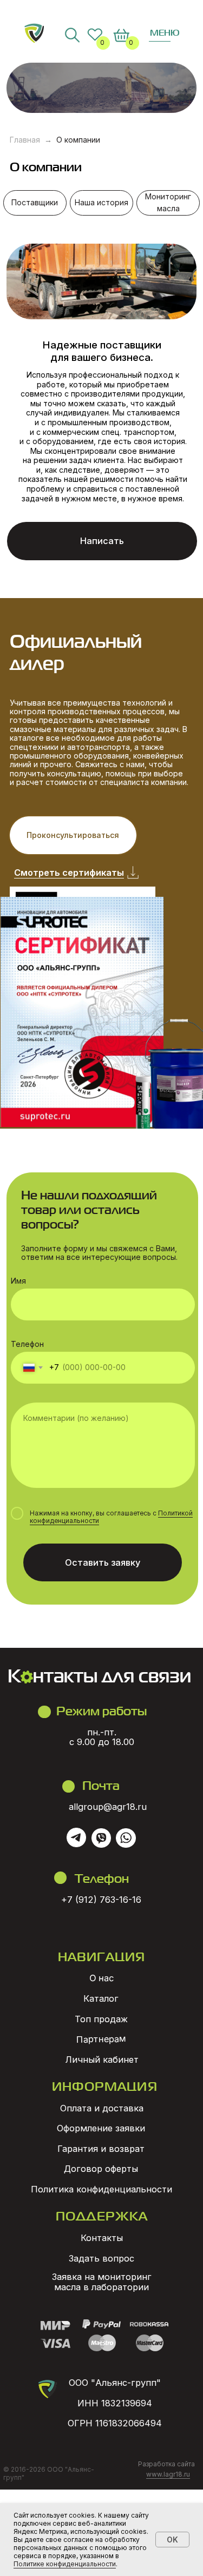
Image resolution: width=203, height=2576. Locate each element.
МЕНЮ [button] (165, 32)
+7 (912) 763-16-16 (101, 1900)
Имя (18, 1281)
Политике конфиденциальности (65, 2564)
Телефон (27, 1344)
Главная (25, 140)
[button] (102, 541)
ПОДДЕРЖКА (102, 2215)
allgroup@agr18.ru (108, 1807)
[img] (34, 33)
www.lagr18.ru (168, 2474)
